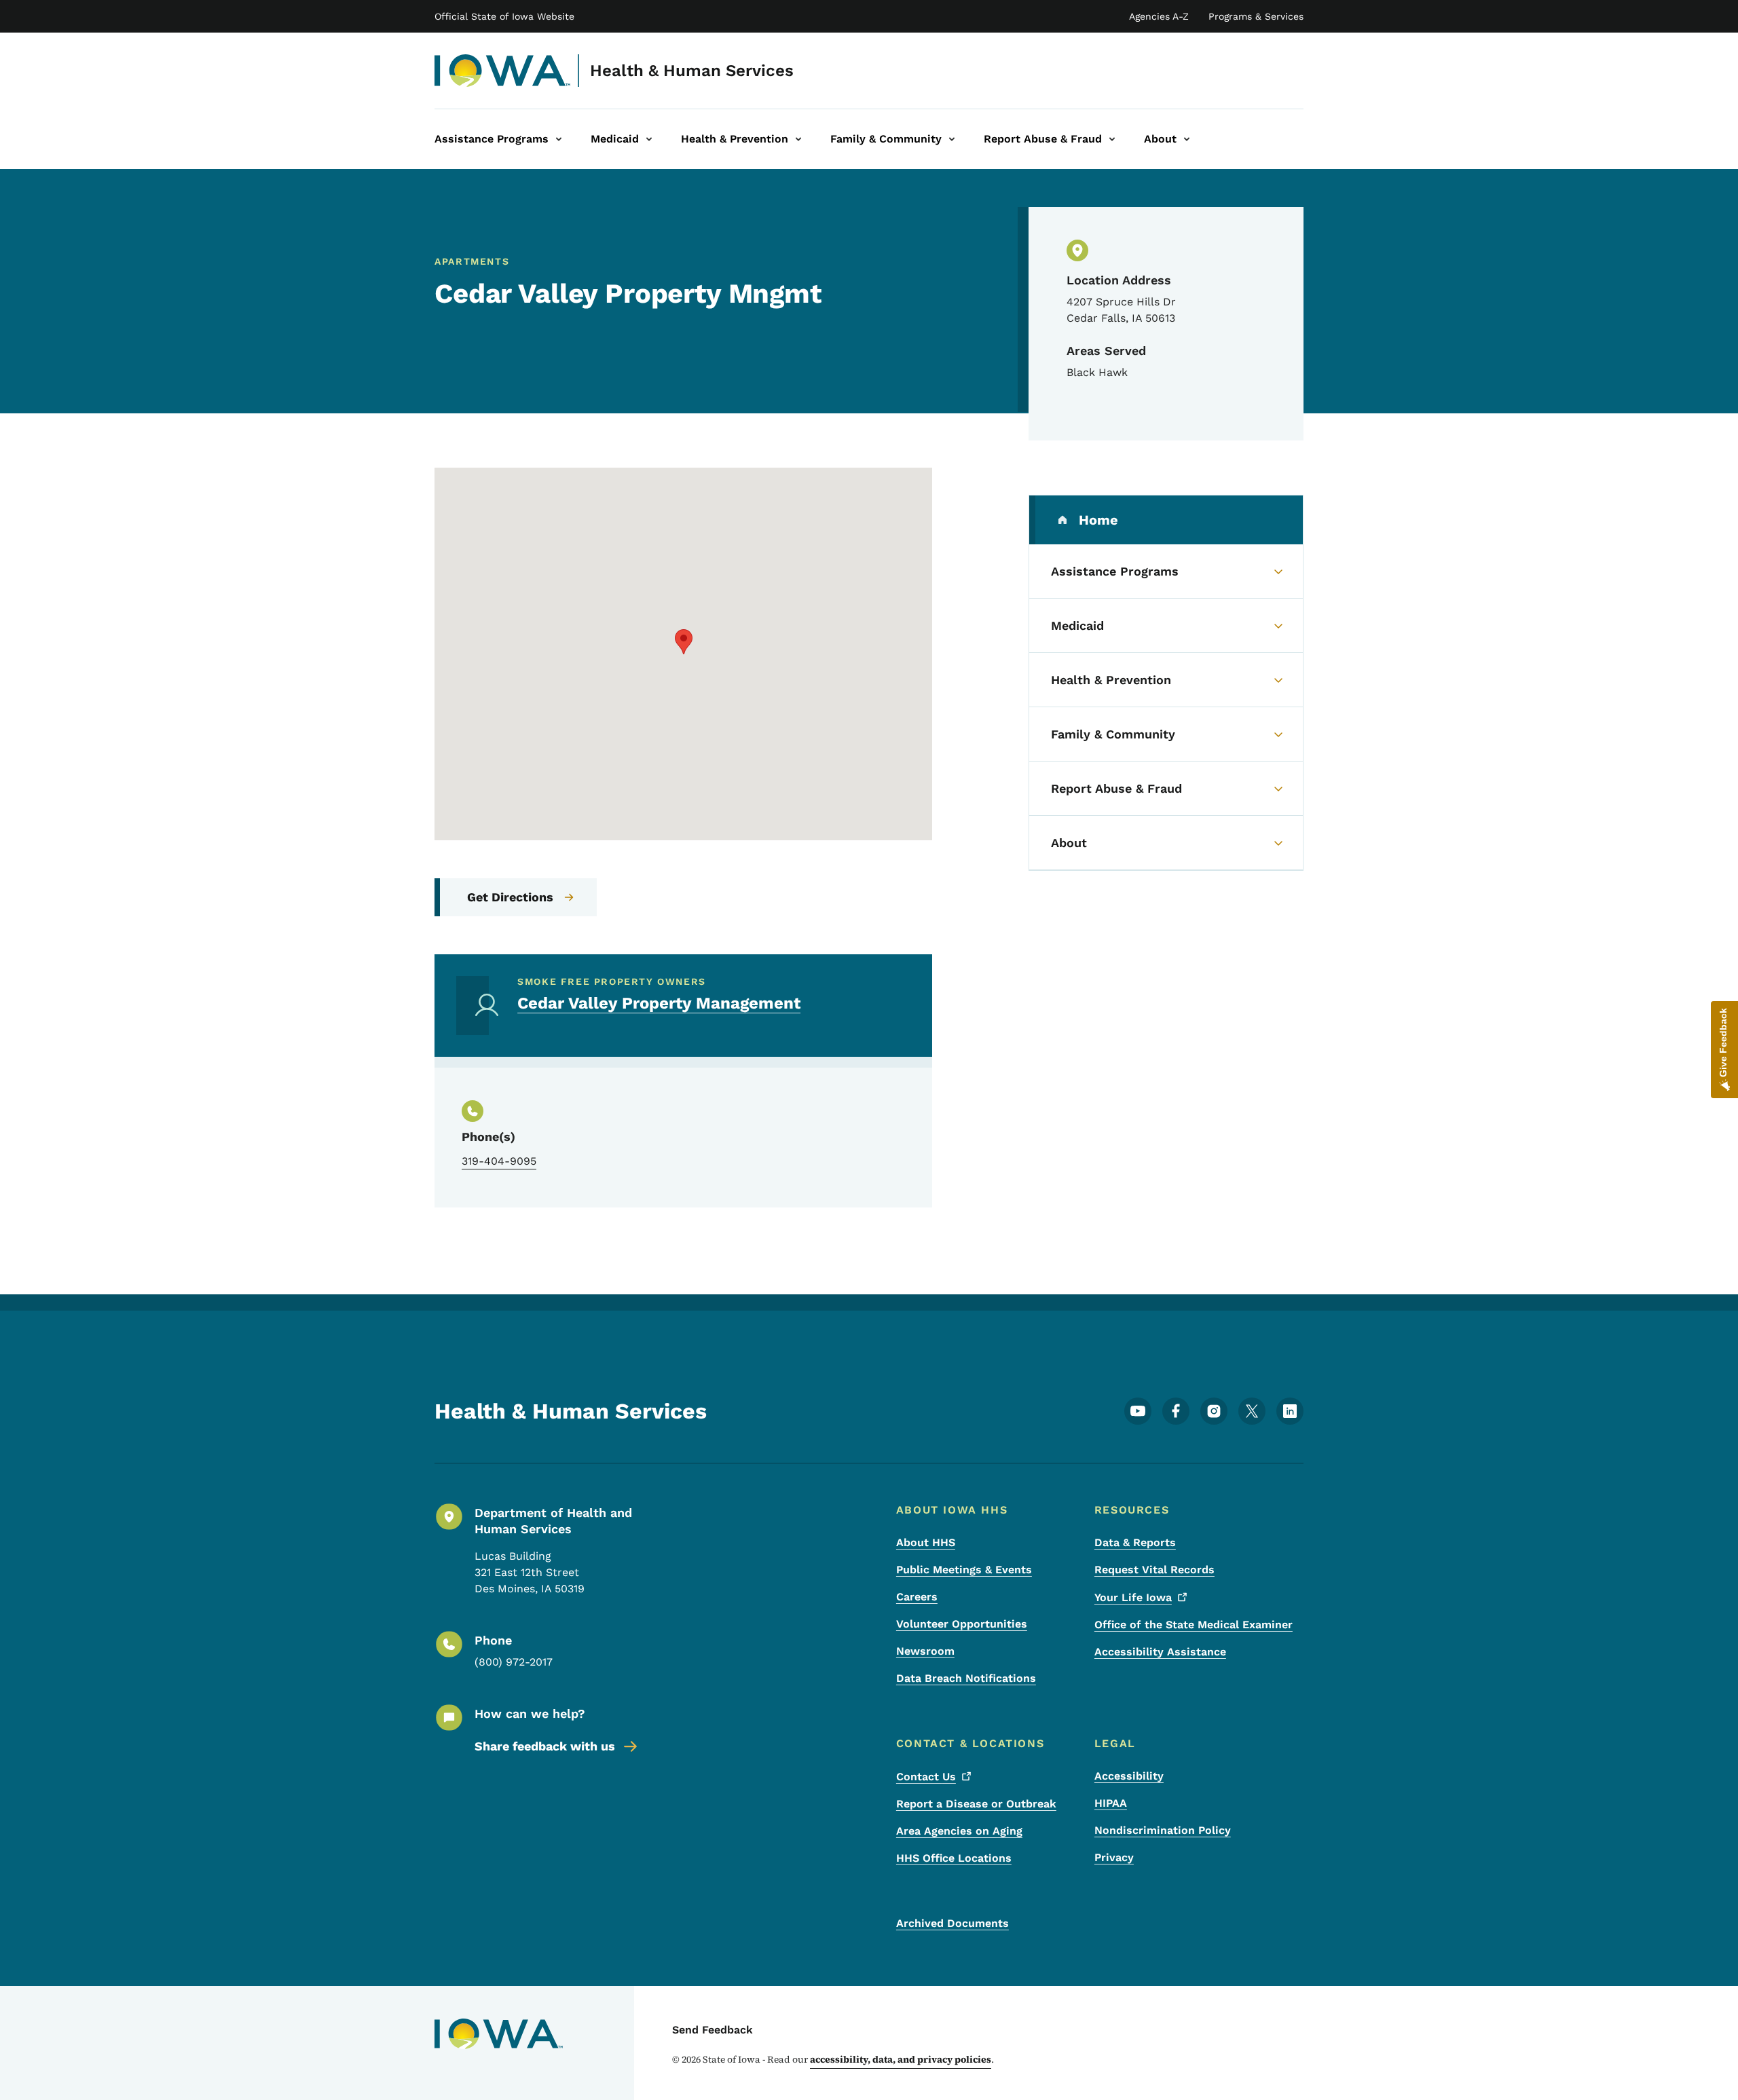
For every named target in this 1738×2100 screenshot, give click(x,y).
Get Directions (510, 897)
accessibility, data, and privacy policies (901, 2059)
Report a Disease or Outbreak (976, 1804)
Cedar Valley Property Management (659, 1003)
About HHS (926, 1542)
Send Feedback (713, 2030)
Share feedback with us (545, 1746)
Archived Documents (953, 1923)
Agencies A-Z (1159, 16)
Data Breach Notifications (966, 1678)
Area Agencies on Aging (959, 1831)
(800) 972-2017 (514, 1662)
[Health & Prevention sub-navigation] (798, 139)
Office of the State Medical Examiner (1194, 1625)
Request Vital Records (1154, 1570)
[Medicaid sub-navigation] (649, 139)
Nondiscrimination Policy (1163, 1830)
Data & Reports (1135, 1542)
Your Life (1133, 1597)
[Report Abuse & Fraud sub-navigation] (1112, 139)
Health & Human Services (692, 71)
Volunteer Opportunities (962, 1624)
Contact (926, 1777)
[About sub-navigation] (1187, 139)
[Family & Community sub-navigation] (952, 139)
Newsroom (925, 1651)
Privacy (1114, 1857)
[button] (684, 642)
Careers (917, 1597)
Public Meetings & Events (964, 1570)
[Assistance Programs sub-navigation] (559, 139)
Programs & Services (1256, 16)
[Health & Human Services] (503, 71)
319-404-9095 (499, 1161)
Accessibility (1129, 1776)
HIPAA (1111, 1803)
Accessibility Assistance (1160, 1652)
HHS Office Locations (954, 1858)
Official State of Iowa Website (504, 16)
